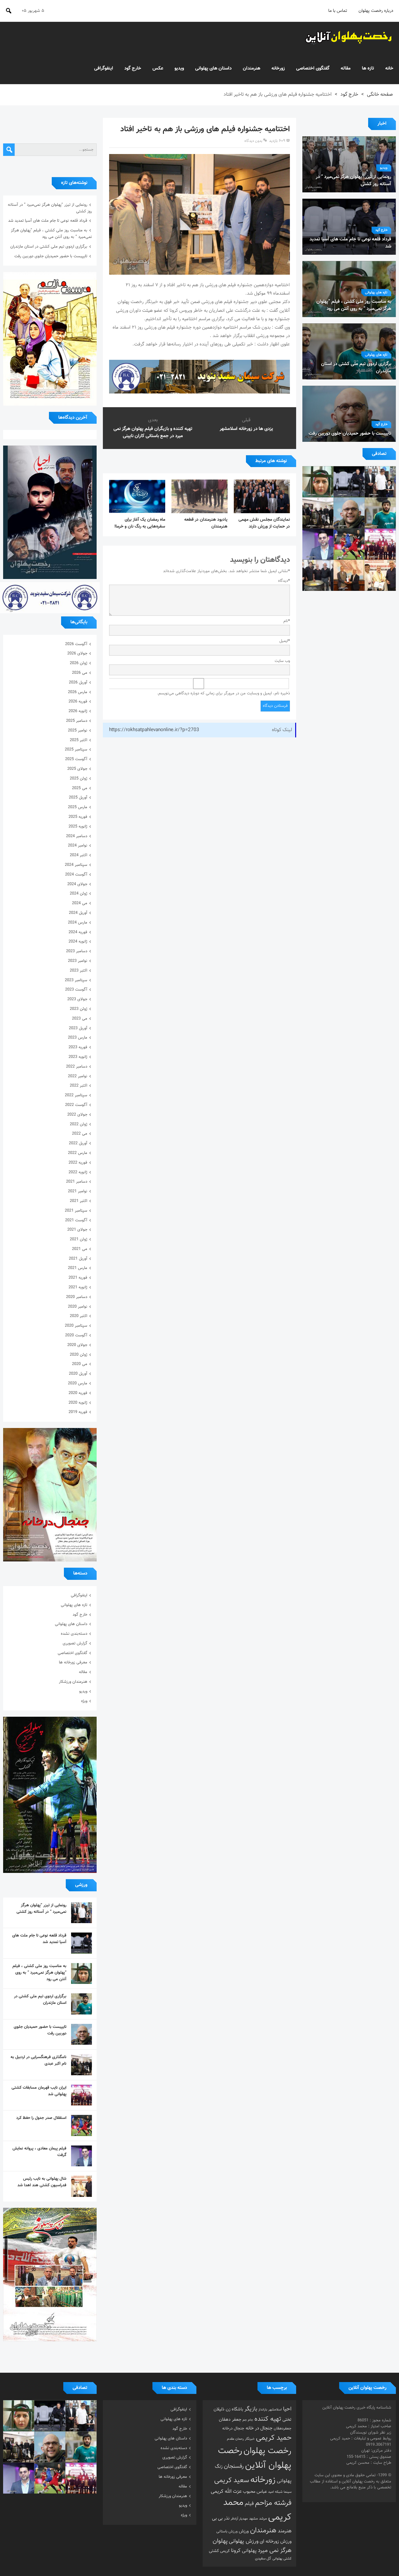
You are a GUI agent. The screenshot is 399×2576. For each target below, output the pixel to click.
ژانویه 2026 (78, 711)
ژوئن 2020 (79, 1355)
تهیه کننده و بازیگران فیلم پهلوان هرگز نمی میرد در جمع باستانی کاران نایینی (153, 432)
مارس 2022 (78, 1153)
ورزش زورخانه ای (276, 2541)
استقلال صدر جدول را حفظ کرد (41, 2118)
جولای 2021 (77, 1230)
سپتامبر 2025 (76, 750)
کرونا (236, 2551)
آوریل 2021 (78, 1259)
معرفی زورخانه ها (73, 1662)
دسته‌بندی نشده (74, 1634)
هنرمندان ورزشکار (73, 1682)
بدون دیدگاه (253, 141)
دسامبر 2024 (77, 836)
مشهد (253, 2519)
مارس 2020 (78, 1383)
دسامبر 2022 (77, 1067)
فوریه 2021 (78, 1278)
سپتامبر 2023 (76, 980)
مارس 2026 (78, 692)
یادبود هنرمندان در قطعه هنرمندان (206, 523)
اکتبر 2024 (79, 855)
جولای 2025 (77, 769)
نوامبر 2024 (78, 846)
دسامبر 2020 (77, 1297)
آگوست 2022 (76, 1105)
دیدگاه (284, 581)
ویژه (84, 1701)
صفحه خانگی (380, 95)
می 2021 (80, 1249)
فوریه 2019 (78, 1412)
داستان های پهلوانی (213, 68)
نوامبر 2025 (78, 731)
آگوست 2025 (76, 759)
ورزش (244, 2531)
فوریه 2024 (78, 932)
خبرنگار (250, 2439)
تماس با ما (338, 11)
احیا (287, 2409)
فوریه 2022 (78, 1163)
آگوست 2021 (76, 1220)
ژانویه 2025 (78, 827)
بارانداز (263, 2410)
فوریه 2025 (78, 817)
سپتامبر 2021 (76, 1211)
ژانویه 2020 (78, 1403)
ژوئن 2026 (79, 663)
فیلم (249, 2504)
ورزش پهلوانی (244, 2541)
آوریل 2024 (78, 913)
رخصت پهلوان (267, 2451)
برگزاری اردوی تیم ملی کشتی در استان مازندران (49, 247)
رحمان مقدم (235, 2439)
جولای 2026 (77, 654)
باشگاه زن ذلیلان (228, 2409)
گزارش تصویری (75, 1643)
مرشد (263, 2519)
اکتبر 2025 (79, 740)
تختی (287, 2420)
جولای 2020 (77, 1345)
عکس (158, 68)
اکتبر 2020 (79, 1316)
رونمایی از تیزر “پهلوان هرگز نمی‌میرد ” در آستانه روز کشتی (41, 1909)
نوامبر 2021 (78, 1191)
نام (287, 621)
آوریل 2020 (78, 1374)
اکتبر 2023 (79, 971)
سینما (288, 2492)
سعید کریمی (232, 2480)
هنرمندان (252, 68)
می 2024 (80, 903)
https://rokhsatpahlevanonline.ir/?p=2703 (154, 730)
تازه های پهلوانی (376, 293)
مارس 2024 (78, 923)
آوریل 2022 (78, 1143)
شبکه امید (275, 2492)
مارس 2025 (78, 807)
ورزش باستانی (227, 2531)
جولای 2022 (77, 1115)
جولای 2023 (77, 999)
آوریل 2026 (78, 683)
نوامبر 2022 (78, 1076)
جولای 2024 (77, 884)
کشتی (214, 2551)
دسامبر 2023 (77, 951)
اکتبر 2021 (79, 1201)
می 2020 (80, 1364)
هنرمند (285, 2531)
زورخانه (278, 68)
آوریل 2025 (78, 798)
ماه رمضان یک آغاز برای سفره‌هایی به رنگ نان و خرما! (140, 523)
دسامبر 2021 (77, 1182)
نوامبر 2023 (78, 961)
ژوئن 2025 (79, 779)
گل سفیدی (263, 2559)
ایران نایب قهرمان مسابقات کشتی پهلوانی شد (39, 2091)
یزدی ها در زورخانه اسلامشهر (246, 429)
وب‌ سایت (282, 661)
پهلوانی (249, 2551)
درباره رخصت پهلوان (376, 11)
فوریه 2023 (78, 1047)
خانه (389, 68)
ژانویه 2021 (78, 1287)
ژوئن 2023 (79, 1009)
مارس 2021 (78, 1268)
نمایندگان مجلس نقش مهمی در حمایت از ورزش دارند (264, 523)
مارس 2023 (78, 1038)
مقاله (346, 68)
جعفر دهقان (230, 2420)
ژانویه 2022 (78, 1172)
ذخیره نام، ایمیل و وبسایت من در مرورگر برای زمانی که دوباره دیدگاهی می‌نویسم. (224, 693)
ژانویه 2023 (78, 1057)
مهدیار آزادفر (239, 2519)
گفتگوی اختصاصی (313, 68)
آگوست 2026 (76, 644)
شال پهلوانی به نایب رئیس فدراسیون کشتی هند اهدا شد (42, 2182)
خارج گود (133, 68)
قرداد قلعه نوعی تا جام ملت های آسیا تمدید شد (48, 221)
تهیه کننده (268, 2419)
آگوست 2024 (76, 875)
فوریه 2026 (78, 702)
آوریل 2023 (78, 1028)
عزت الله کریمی (226, 2492)
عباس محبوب (255, 2492)
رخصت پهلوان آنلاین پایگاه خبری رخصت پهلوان (349, 37)
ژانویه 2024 (78, 942)
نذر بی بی (221, 2518)
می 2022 (80, 1134)
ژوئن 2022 (79, 1124)
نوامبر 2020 (78, 1307)
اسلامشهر (275, 2410)
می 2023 (80, 1019)
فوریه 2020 (78, 1393)
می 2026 (80, 673)
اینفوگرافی (104, 68)
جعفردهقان (283, 2429)
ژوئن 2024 (79, 894)
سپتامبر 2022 (76, 1095)
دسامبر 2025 (77, 721)
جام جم (248, 2420)
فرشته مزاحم (273, 2503)
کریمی (225, 2551)
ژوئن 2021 (79, 1239)
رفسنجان (234, 2466)
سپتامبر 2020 (76, 1326)
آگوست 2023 (76, 990)
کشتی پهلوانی (282, 2559)
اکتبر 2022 (79, 1086)
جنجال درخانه (233, 2429)
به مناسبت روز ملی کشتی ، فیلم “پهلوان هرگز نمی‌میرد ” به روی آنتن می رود (51, 234)
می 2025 (80, 788)
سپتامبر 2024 (76, 865)
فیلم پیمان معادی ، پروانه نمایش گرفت (39, 2152)
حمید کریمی (274, 2438)
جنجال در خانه (259, 2428)
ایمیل (285, 641)
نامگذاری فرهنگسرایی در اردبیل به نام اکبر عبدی (38, 2060)
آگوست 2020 (76, 1335)
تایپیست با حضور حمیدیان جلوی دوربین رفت (51, 256)
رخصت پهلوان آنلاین (255, 2458)
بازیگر (251, 2409)
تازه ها (368, 68)
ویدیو (179, 68)
